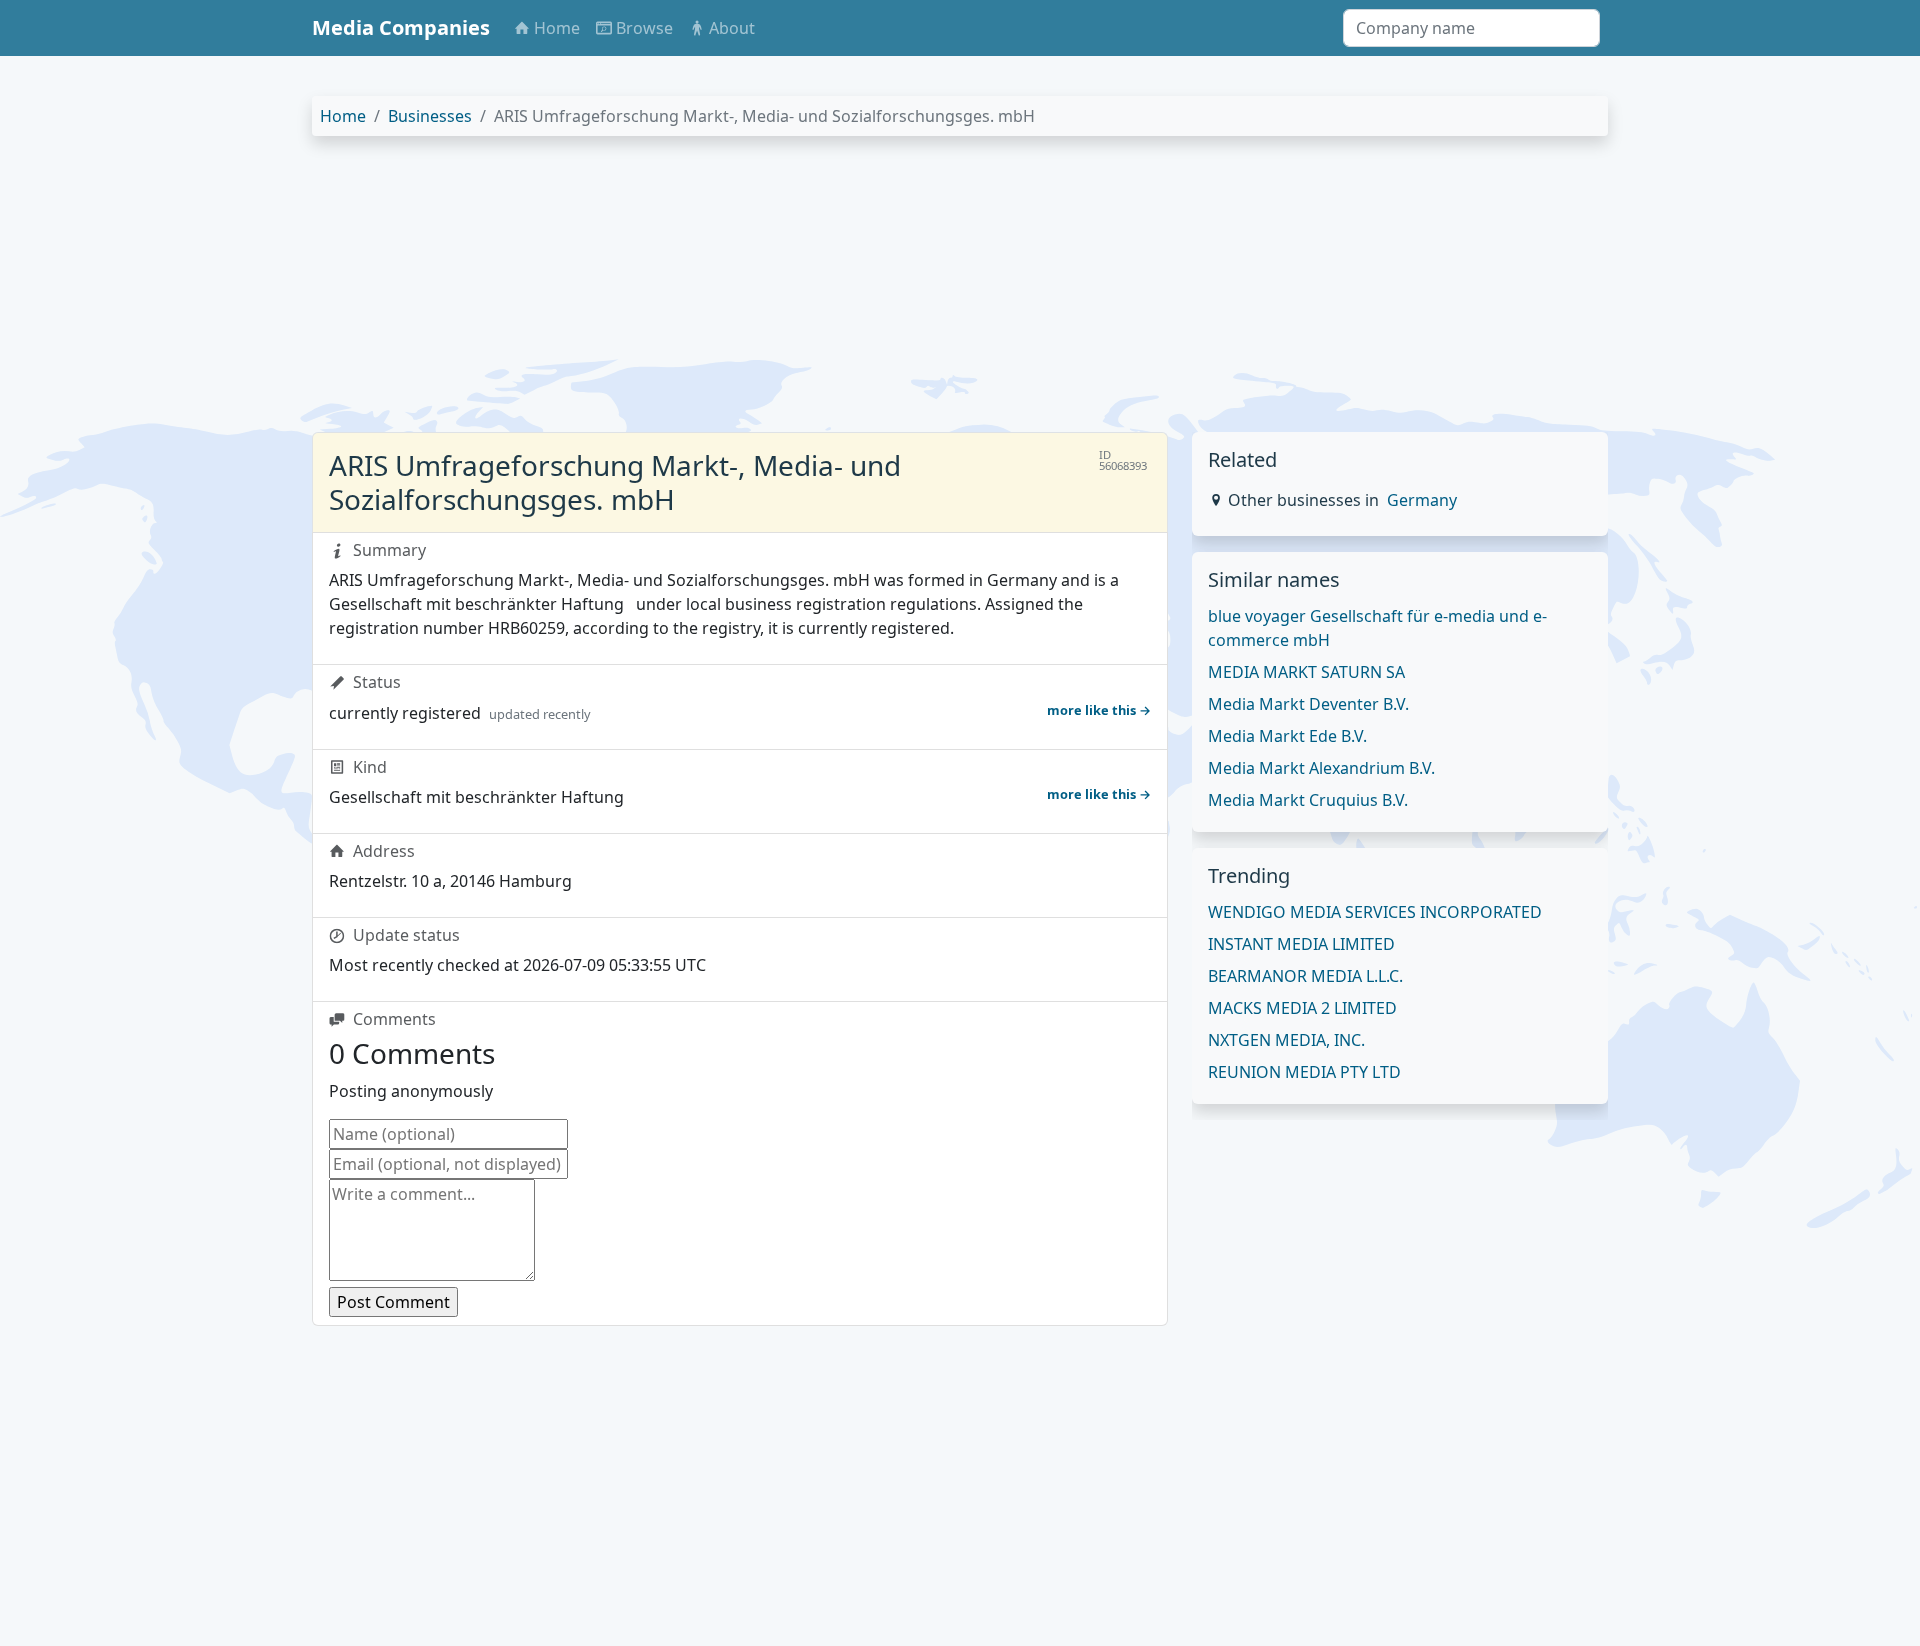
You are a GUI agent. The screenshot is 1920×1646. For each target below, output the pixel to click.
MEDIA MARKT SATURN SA (1306, 672)
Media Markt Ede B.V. (1287, 736)
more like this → (1099, 710)
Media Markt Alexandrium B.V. (1321, 768)
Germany (1422, 500)
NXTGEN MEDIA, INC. (1286, 1040)
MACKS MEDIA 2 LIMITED (1302, 1008)
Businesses (430, 116)
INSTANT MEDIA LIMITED (1301, 944)
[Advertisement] (912, 292)
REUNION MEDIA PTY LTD (1304, 1072)
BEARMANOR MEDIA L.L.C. (1305, 976)
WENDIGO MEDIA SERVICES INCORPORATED (1375, 912)
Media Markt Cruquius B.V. (1308, 800)
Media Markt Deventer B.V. (1308, 704)
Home (343, 116)
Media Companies (401, 27)
